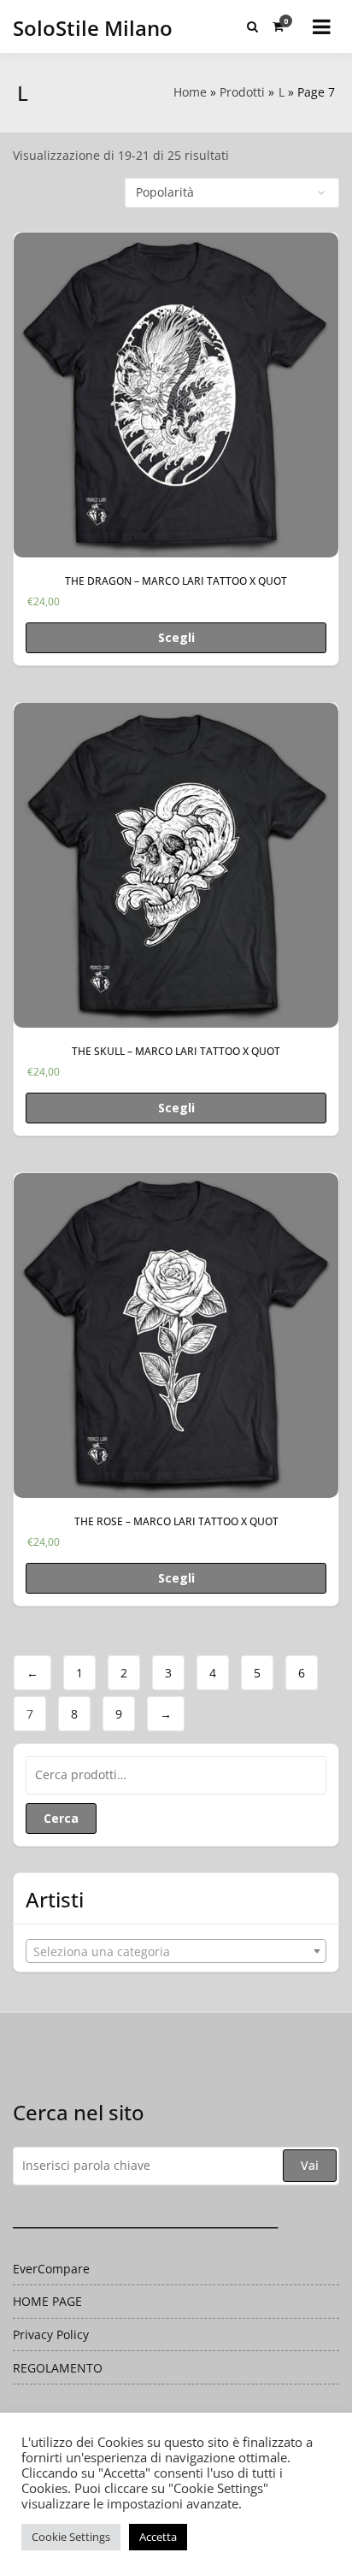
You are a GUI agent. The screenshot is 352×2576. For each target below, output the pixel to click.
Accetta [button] (158, 2537)
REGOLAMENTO (58, 2368)
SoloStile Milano (93, 28)
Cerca (61, 1818)
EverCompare (51, 2269)
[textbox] (176, 1952)
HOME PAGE (47, 2301)
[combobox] (176, 1951)
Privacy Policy (51, 2334)
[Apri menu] (322, 27)
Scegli (176, 637)
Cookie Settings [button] (71, 2537)
